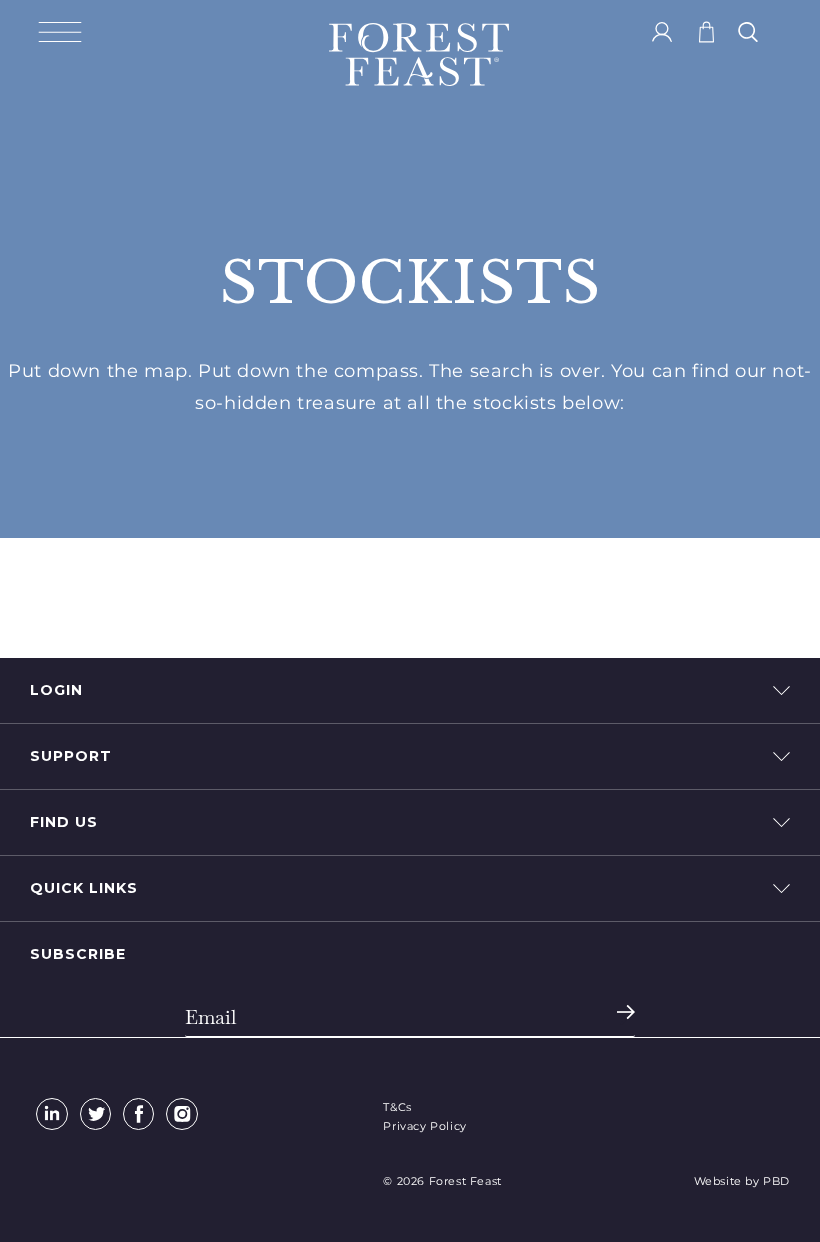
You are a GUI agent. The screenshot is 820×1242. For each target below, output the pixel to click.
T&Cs (397, 1107)
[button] (60, 32)
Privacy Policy (424, 1126)
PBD (776, 1181)
